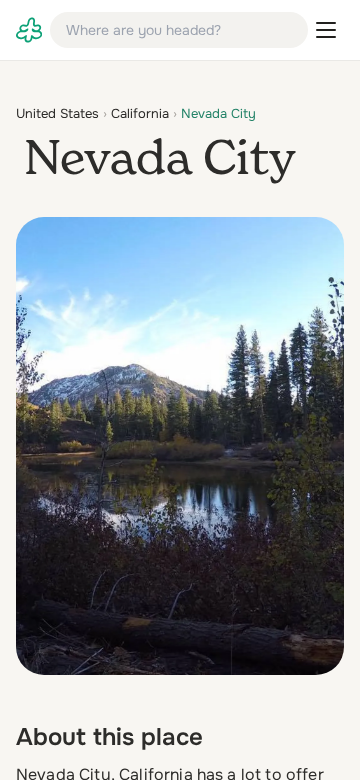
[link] (29, 30)
